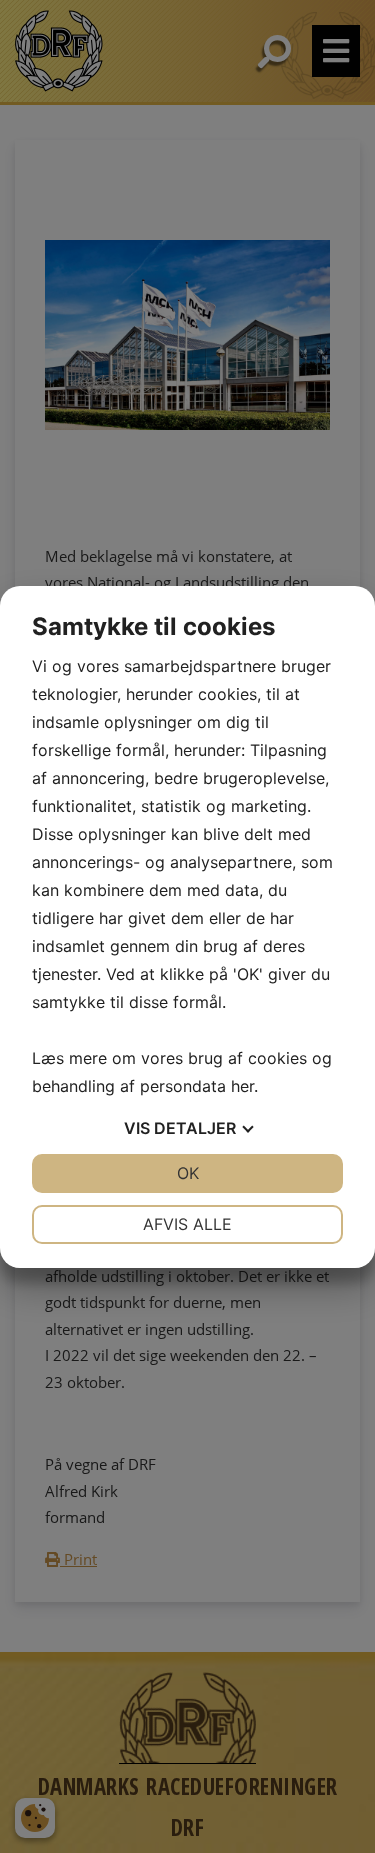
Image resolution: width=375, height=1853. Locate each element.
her (242, 1086)
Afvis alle (187, 1224)
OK (188, 1173)
